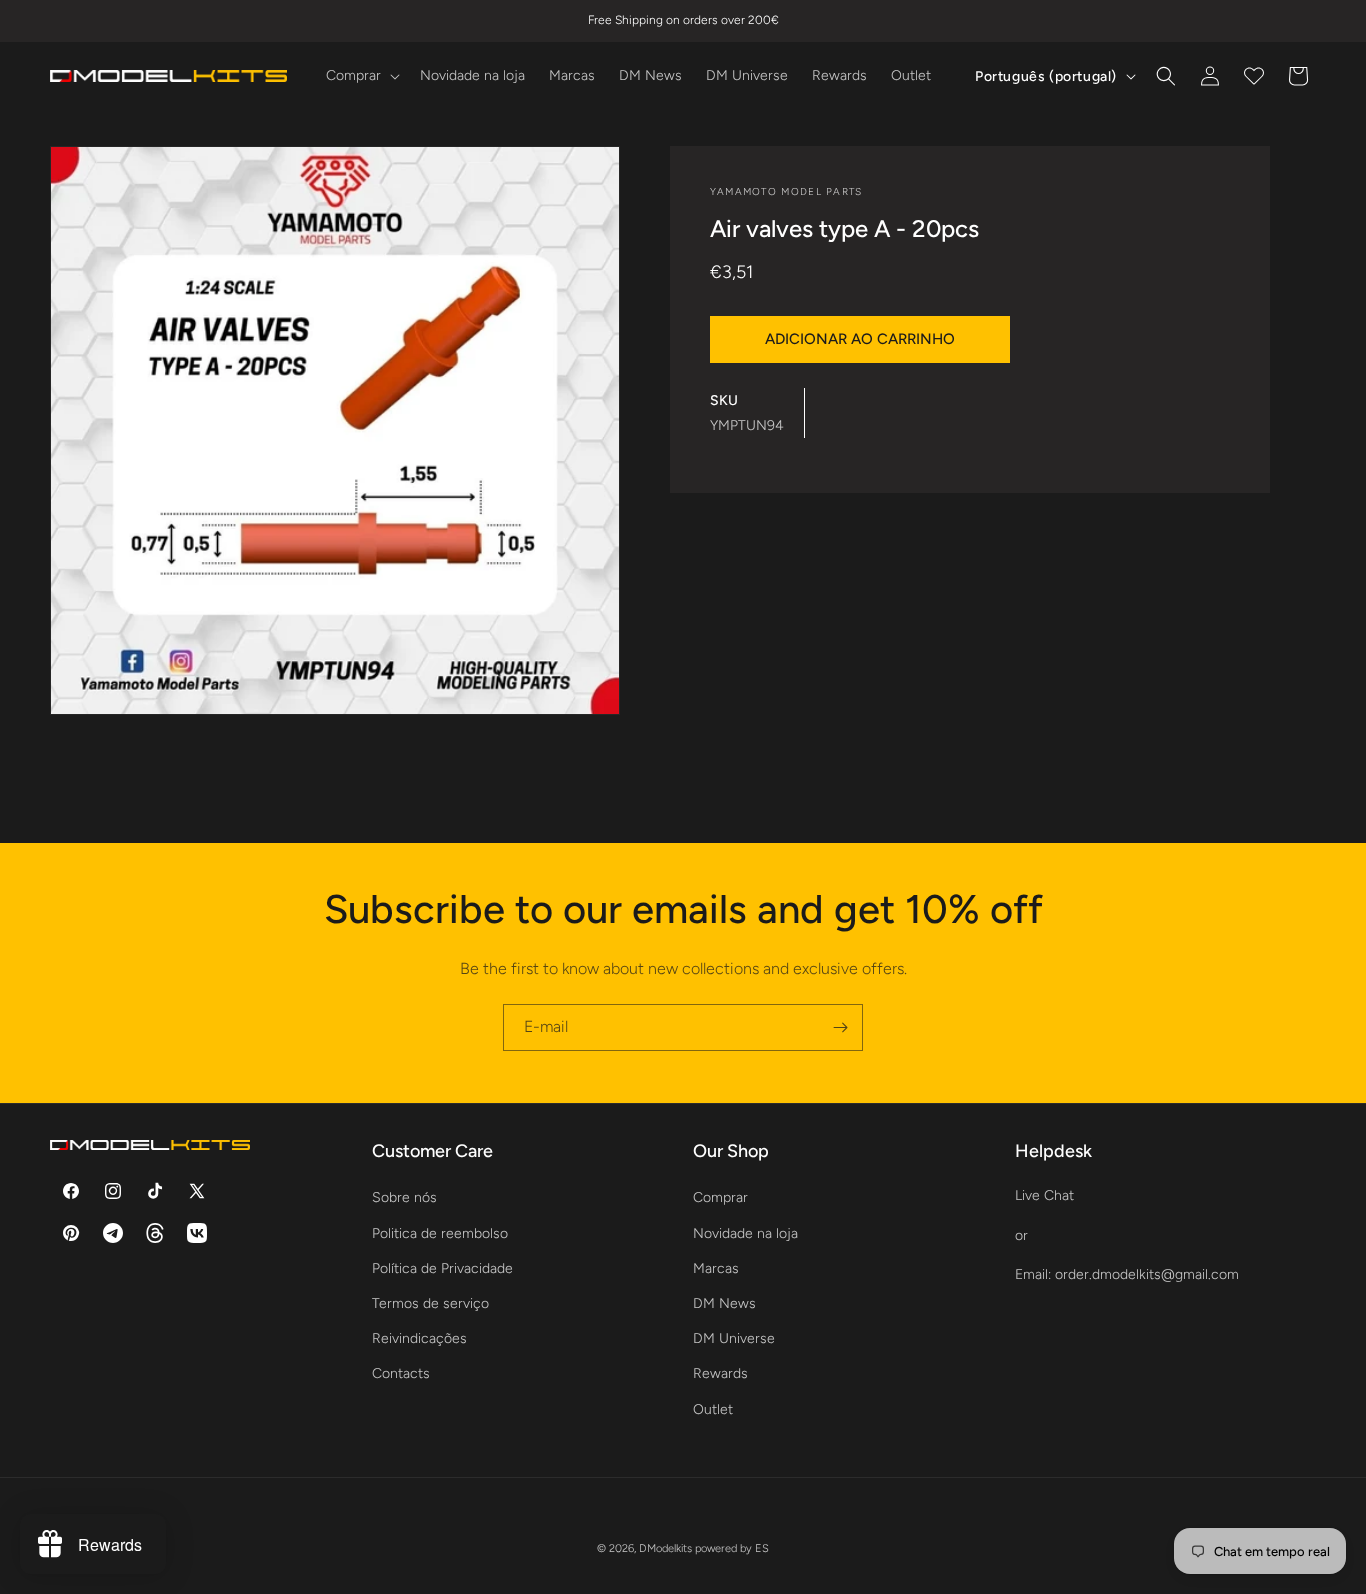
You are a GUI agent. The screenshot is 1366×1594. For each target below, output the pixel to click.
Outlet (713, 1409)
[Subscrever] (840, 1027)
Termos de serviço (430, 1303)
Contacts (401, 1373)
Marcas (716, 1268)
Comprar (720, 1197)
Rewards (720, 1373)
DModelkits (665, 1548)
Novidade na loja (745, 1233)
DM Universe (734, 1338)
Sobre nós (404, 1197)
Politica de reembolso (440, 1233)
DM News (724, 1303)
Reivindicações (419, 1338)
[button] (361, 76)
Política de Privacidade (442, 1268)
